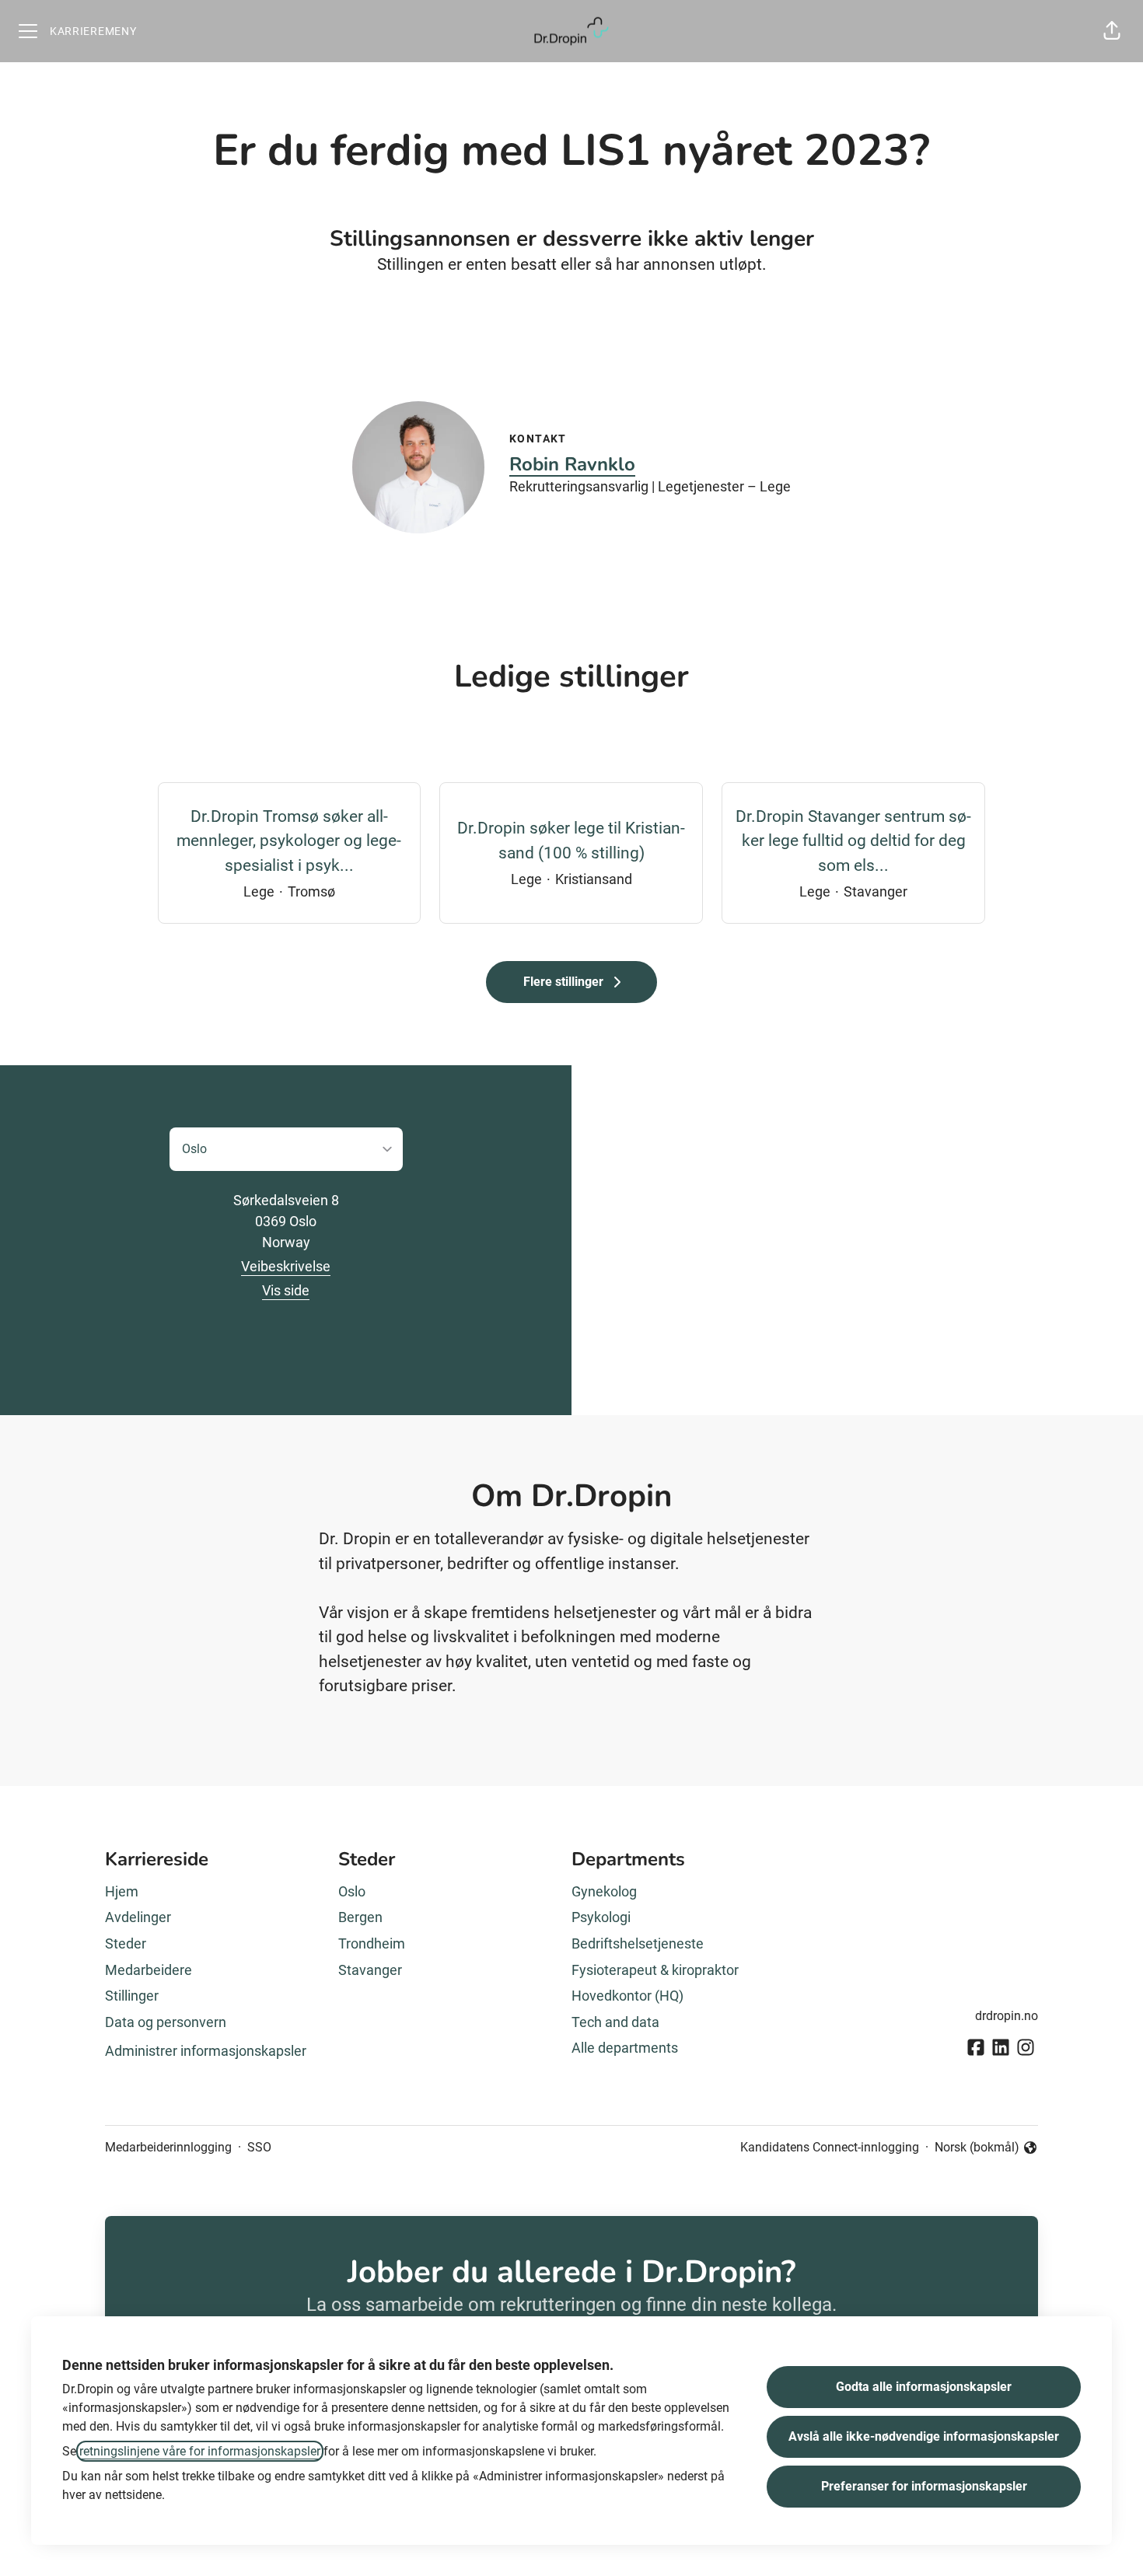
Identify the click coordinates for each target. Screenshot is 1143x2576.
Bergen (360, 1917)
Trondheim (372, 1943)
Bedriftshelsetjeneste (638, 1943)
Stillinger (132, 1996)
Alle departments (625, 2048)
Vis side (286, 1290)
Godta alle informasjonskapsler (924, 2387)
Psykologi (601, 1917)
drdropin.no (1007, 2016)
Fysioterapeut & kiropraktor (655, 1970)
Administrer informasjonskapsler (206, 2051)
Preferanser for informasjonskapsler (924, 2486)
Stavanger (370, 1970)
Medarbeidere (149, 1970)
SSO (259, 2147)
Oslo (352, 1891)
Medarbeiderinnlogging (168, 2147)
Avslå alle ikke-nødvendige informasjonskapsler (924, 2436)
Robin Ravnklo (572, 464)
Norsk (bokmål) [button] (977, 2148)
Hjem (122, 1891)
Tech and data (615, 2022)
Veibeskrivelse (286, 1266)
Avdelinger (138, 1917)
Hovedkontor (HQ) (627, 1996)
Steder (126, 1943)
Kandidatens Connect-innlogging (830, 2147)
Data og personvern (166, 2022)
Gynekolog (604, 1891)
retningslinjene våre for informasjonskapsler (200, 2451)
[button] (1112, 31)
